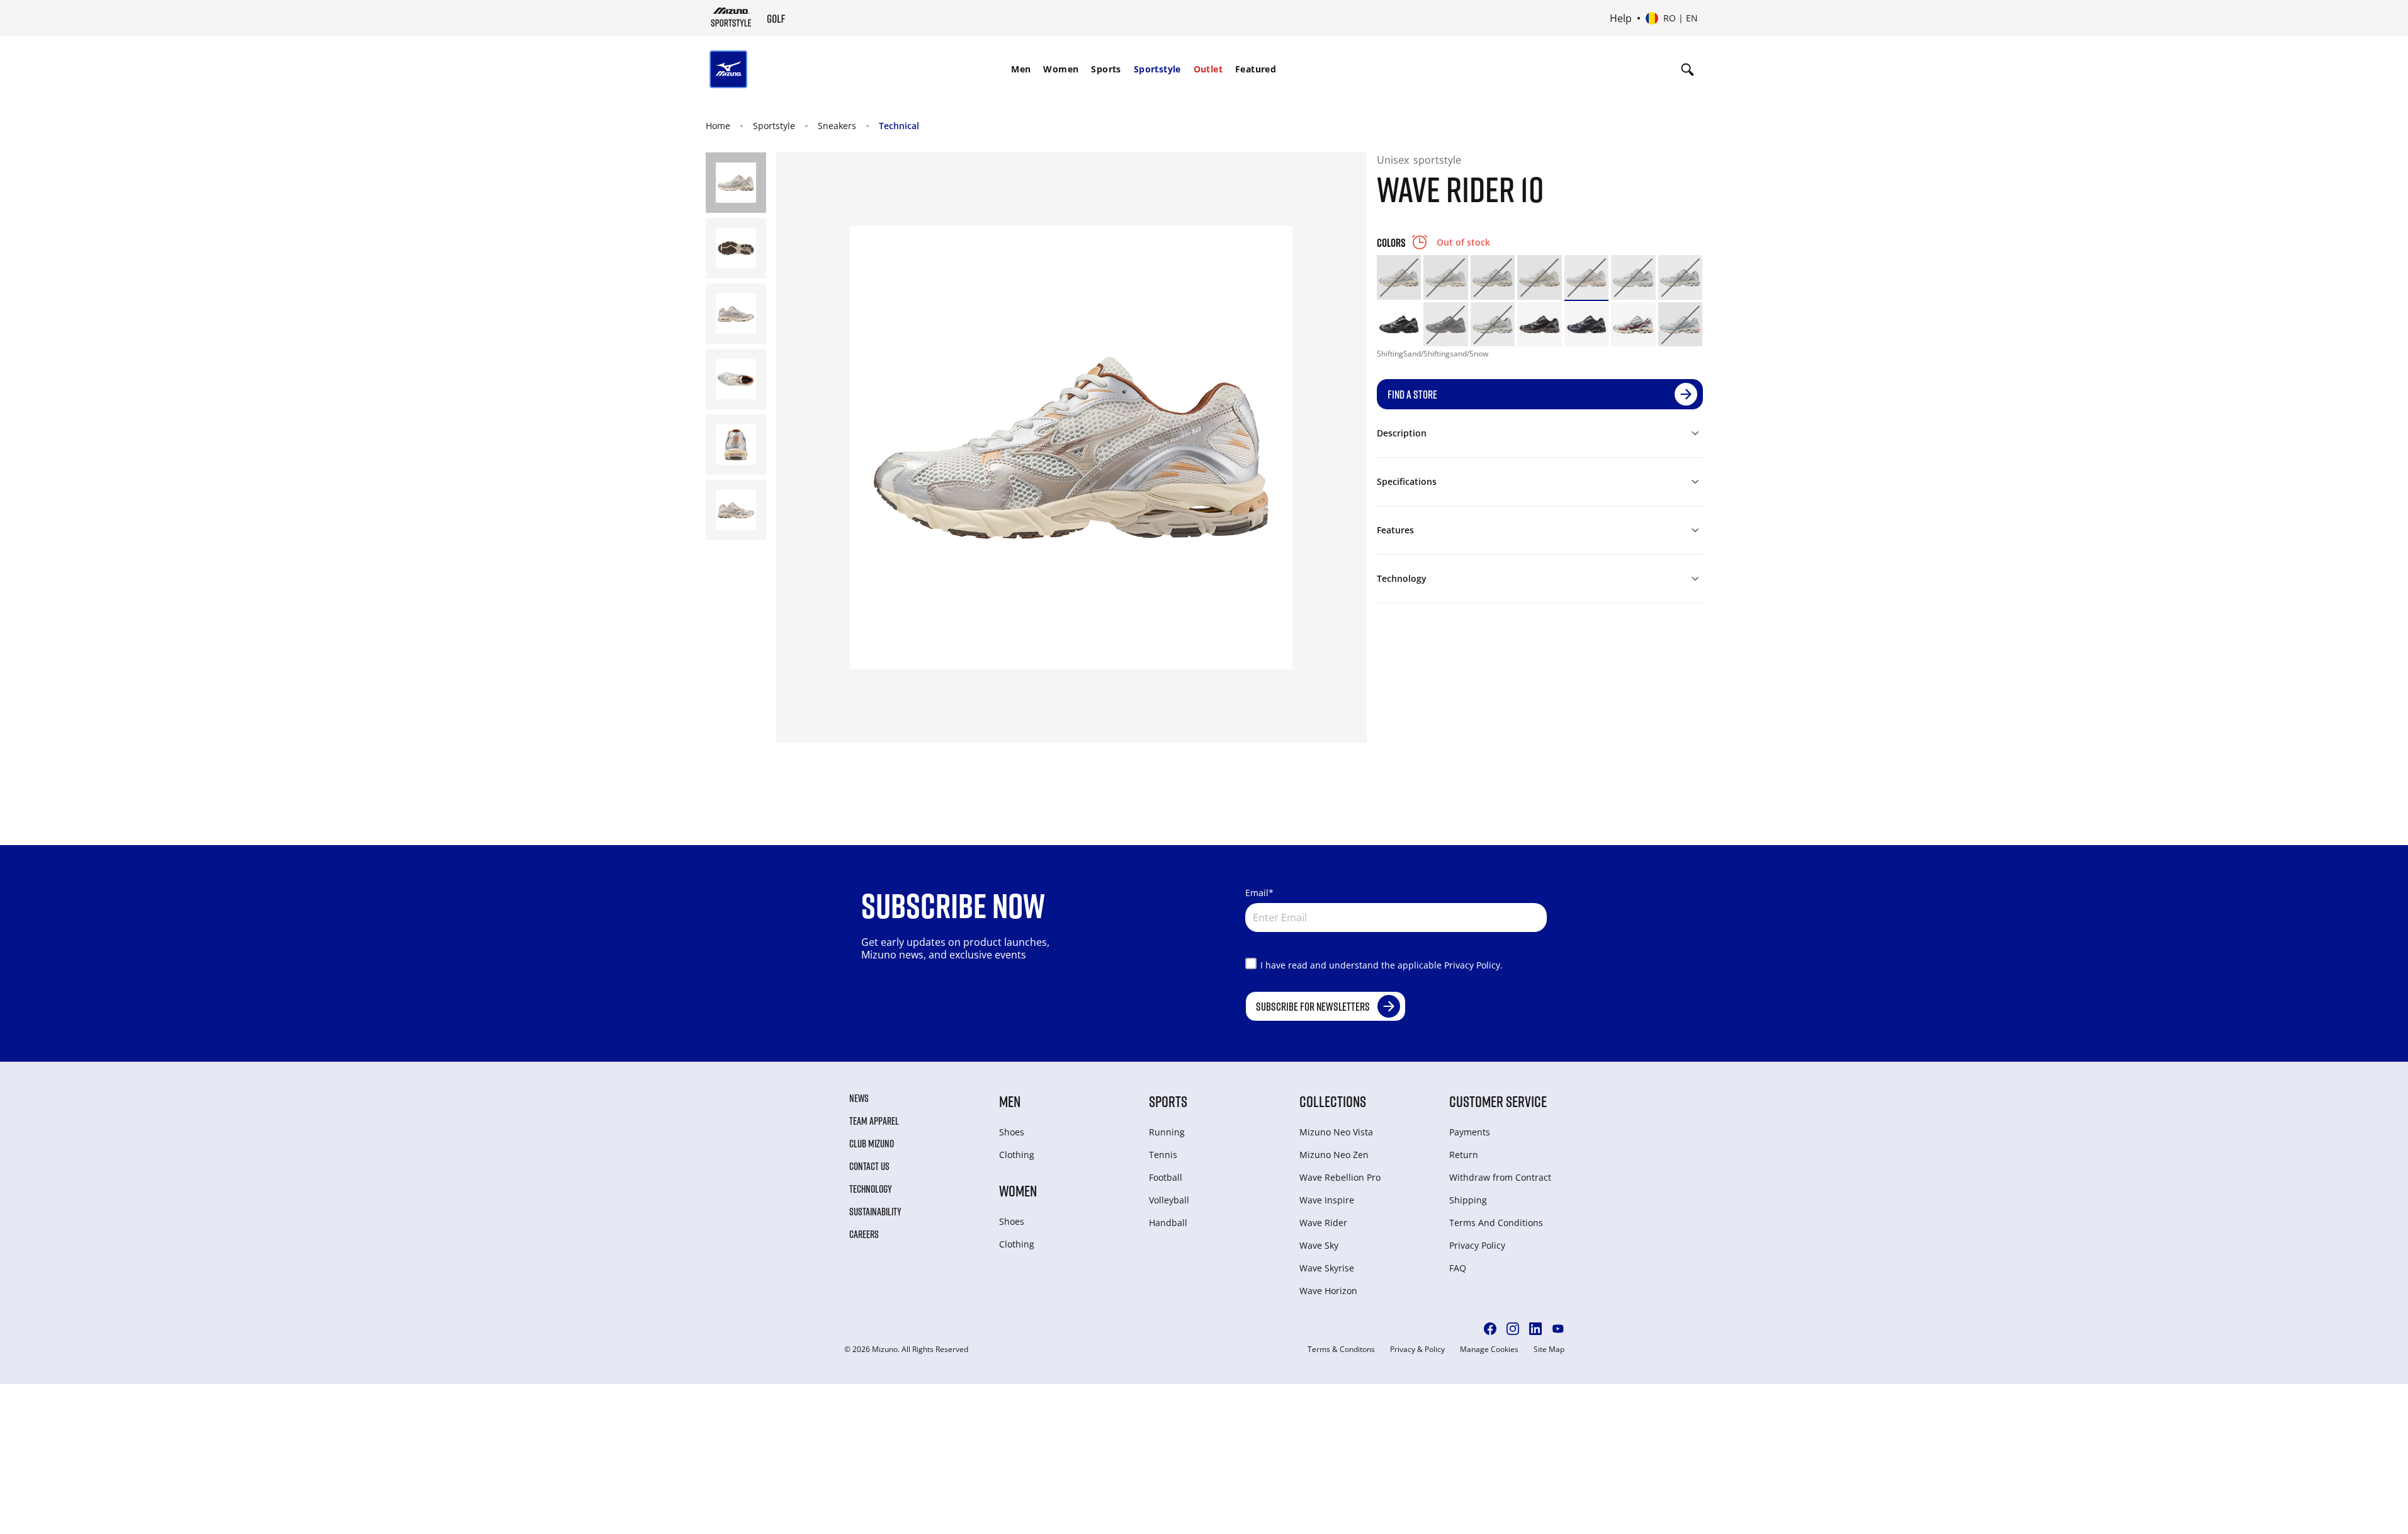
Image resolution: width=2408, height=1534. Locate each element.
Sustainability (875, 1212)
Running (1167, 1132)
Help (1621, 18)
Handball (1168, 1223)
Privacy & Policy (1417, 1349)
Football (1166, 1177)
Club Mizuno (872, 1144)
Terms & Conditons (1341, 1349)
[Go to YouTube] (1558, 1329)
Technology (871, 1189)
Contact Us (869, 1166)
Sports (1106, 69)
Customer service (1498, 1101)
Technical (899, 126)
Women (1061, 69)
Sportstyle (1157, 69)
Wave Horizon (1328, 1291)
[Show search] (1687, 69)
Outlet (1208, 69)
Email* (1259, 893)
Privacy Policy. (1473, 965)
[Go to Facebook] (1490, 1329)
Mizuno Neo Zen (1334, 1155)
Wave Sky (1319, 1245)
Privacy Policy (1477, 1245)
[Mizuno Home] (731, 17)
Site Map (1549, 1349)
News (859, 1098)
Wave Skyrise (1327, 1268)
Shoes (1012, 1132)
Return (1464, 1155)
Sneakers (837, 126)
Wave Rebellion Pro (1340, 1177)
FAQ (1458, 1268)
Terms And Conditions (1496, 1223)
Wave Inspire (1327, 1200)
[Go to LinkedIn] (1535, 1329)
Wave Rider (1323, 1223)
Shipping (1468, 1200)
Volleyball (1169, 1200)
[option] (1399, 277)
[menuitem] (1021, 69)
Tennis (1163, 1155)
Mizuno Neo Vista (1336, 1132)
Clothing (1017, 1155)
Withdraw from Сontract (1500, 1177)
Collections (1333, 1101)
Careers (864, 1234)
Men (1021, 69)
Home (718, 126)
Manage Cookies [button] (1489, 1349)
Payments (1470, 1132)
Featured (1256, 69)
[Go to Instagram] (1513, 1329)
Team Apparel (874, 1121)
